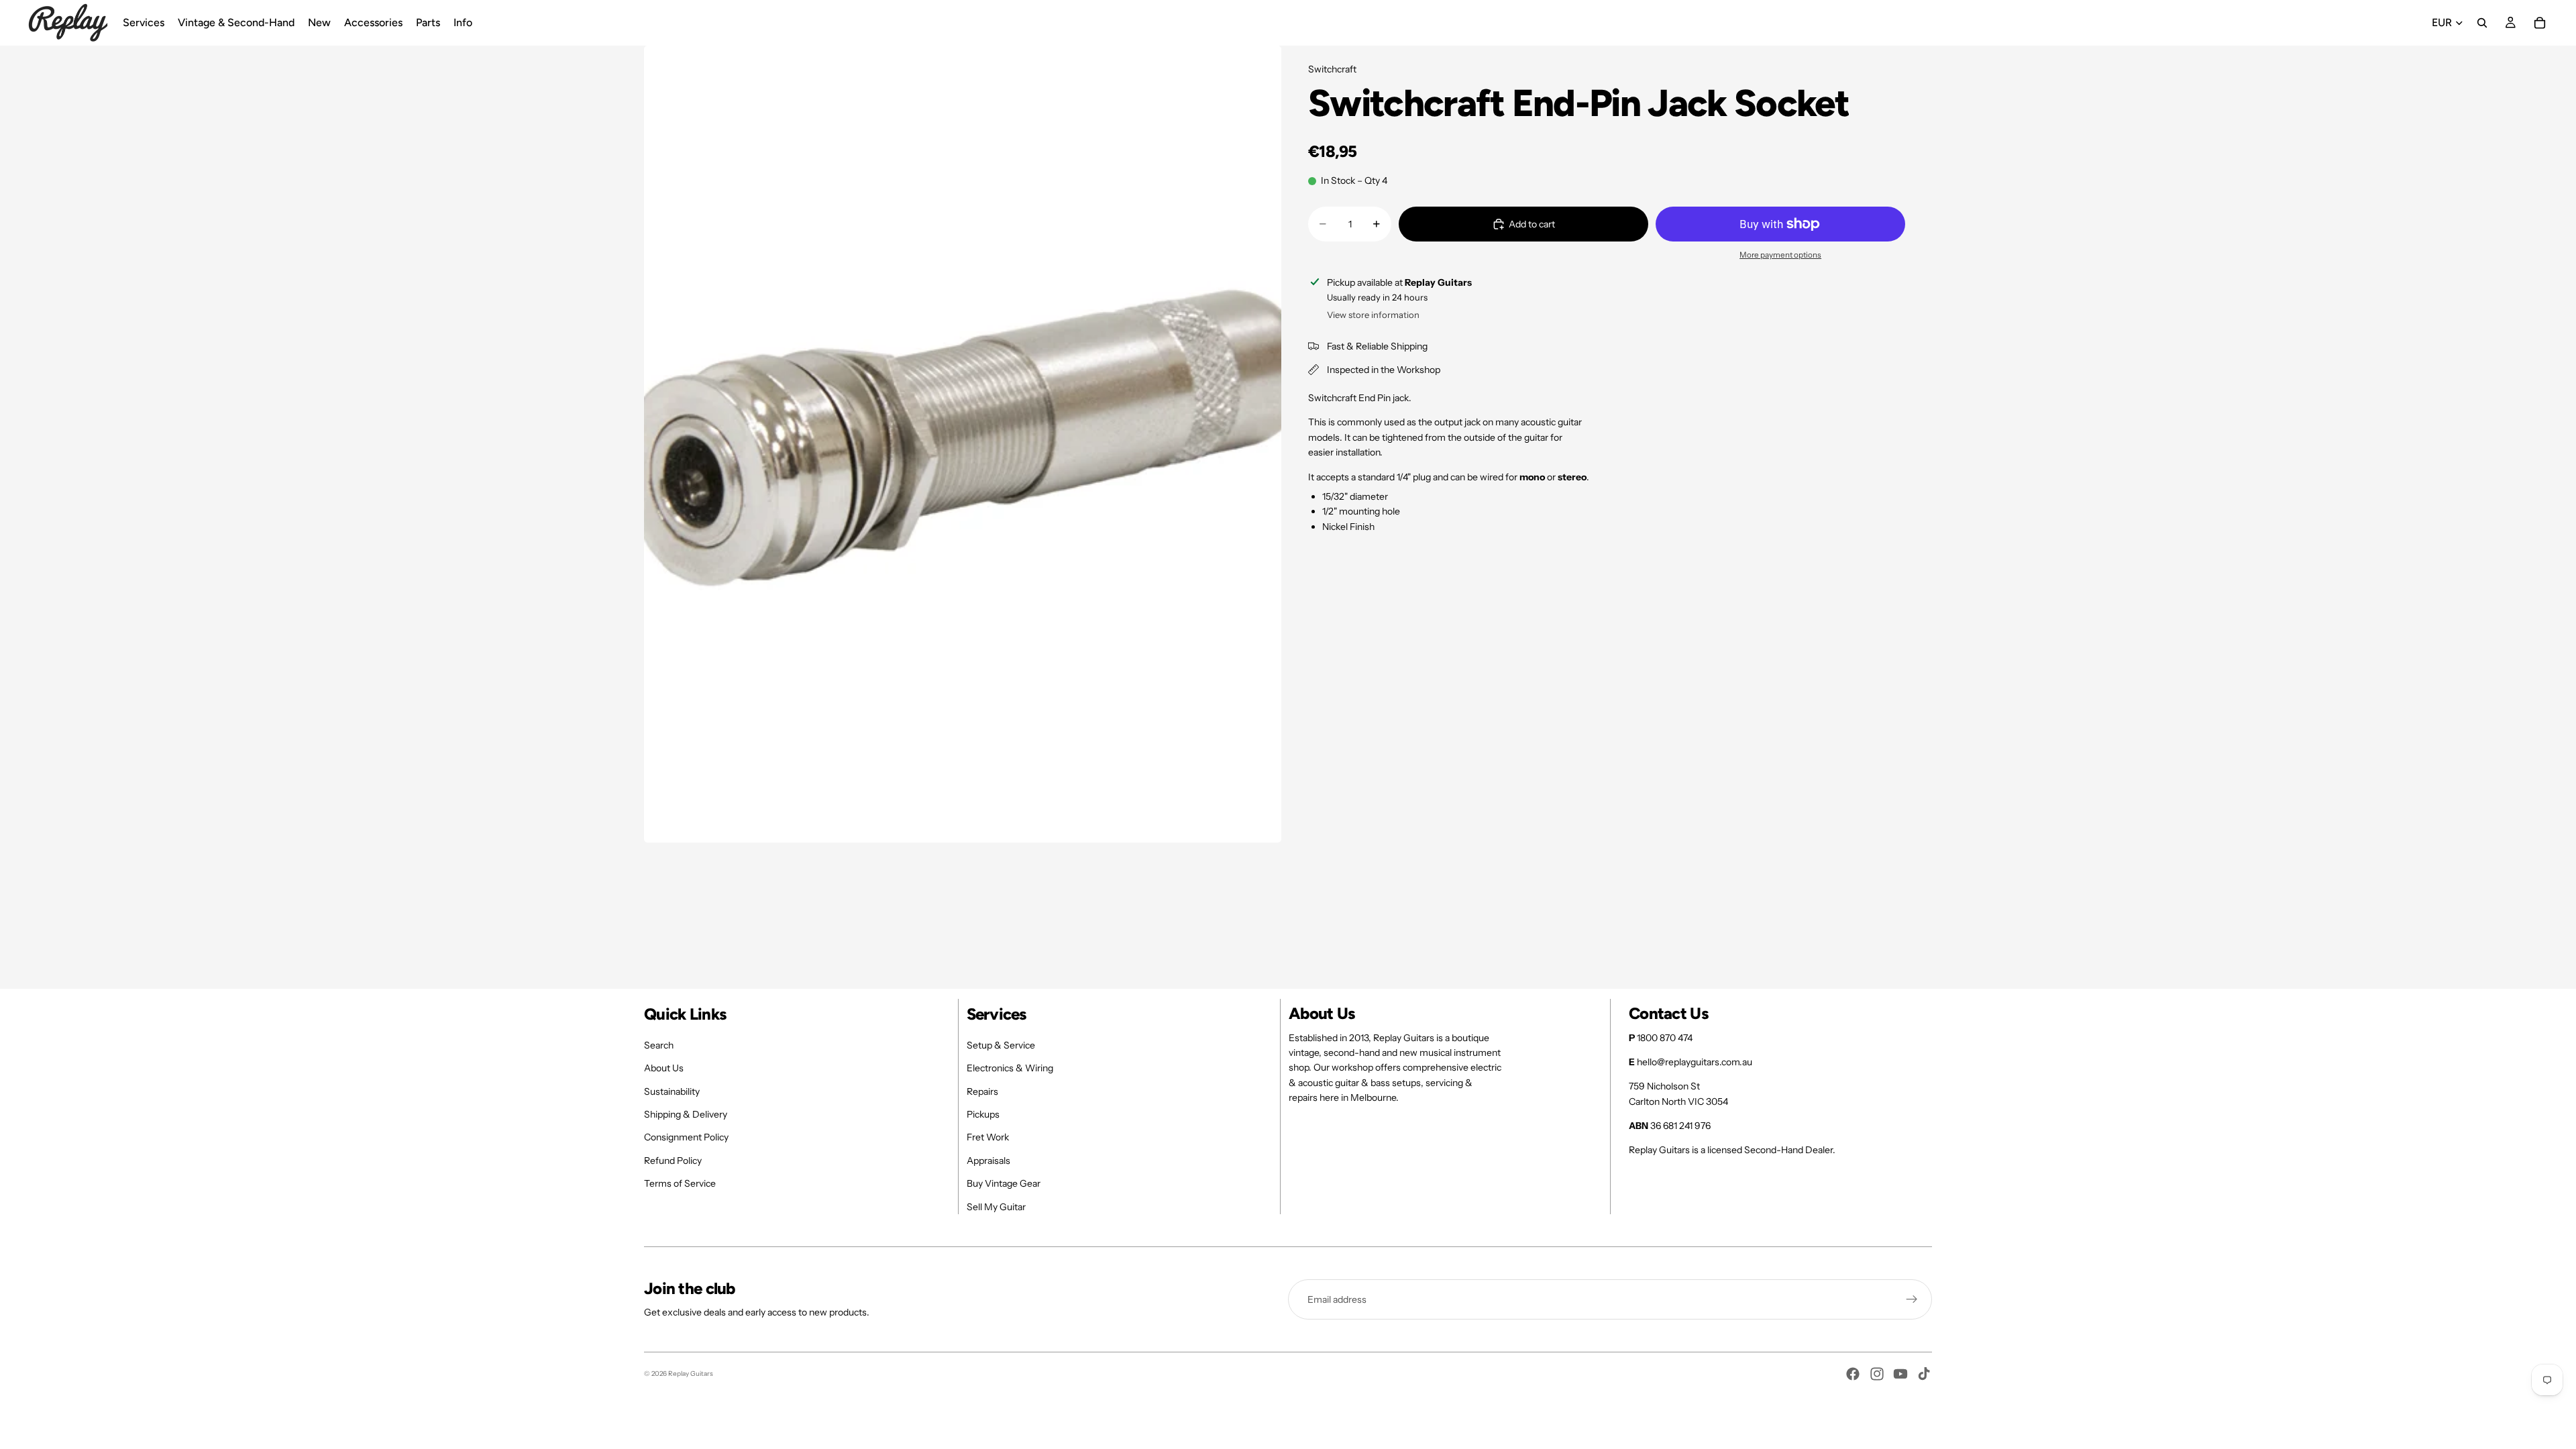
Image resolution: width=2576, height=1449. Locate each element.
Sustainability (672, 1091)
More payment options (1780, 255)
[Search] (2482, 23)
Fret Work (988, 1137)
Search (659, 1045)
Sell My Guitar (996, 1207)
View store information (1373, 315)
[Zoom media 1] (963, 444)
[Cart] (2540, 23)
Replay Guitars (691, 1374)
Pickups (983, 1114)
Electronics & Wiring (1010, 1068)
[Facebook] (1853, 1374)
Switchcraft (1332, 69)
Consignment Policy (686, 1137)
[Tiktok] (1924, 1374)
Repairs (982, 1091)
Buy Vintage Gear (1004, 1183)
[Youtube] (1900, 1374)
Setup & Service (1001, 1045)
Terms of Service (680, 1183)
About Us (664, 1068)
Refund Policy (673, 1161)
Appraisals (988, 1161)
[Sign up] (1912, 1299)
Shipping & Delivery (686, 1114)
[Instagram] (1877, 1374)
